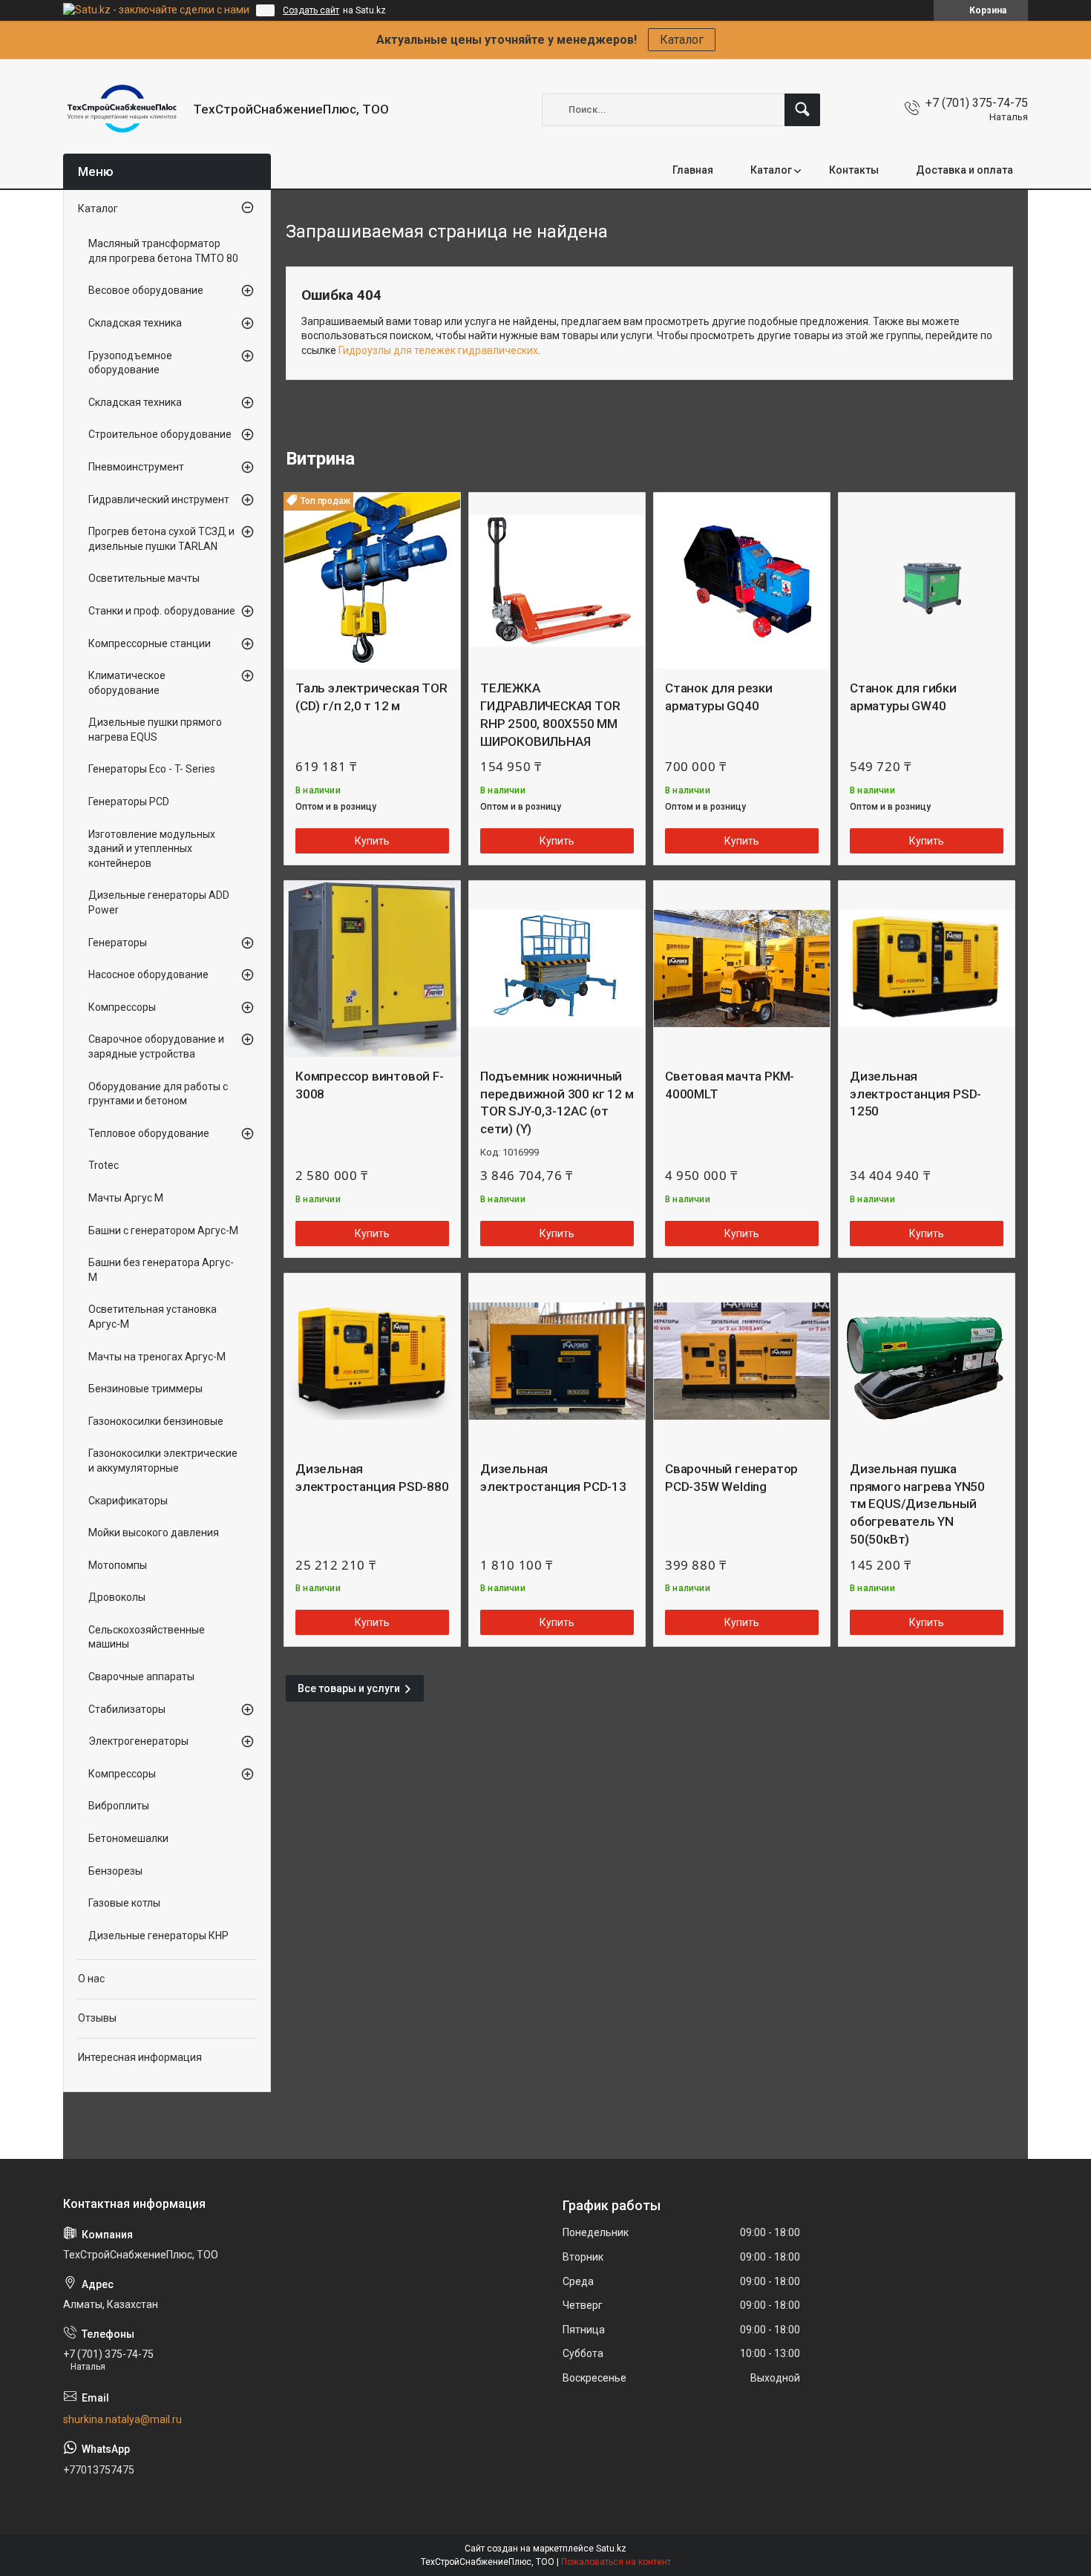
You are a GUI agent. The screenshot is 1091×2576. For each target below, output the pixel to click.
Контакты (854, 170)
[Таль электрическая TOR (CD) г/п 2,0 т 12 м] (372, 581)
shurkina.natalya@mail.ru (122, 2419)
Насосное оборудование (148, 974)
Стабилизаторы (127, 1709)
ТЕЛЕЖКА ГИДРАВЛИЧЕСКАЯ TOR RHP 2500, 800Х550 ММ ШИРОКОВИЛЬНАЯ (550, 714)
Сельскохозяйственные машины (147, 1637)
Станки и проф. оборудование (162, 611)
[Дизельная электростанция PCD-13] (557, 1361)
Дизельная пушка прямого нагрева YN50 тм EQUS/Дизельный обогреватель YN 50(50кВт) (917, 1504)
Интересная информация (140, 2057)
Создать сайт (311, 10)
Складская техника (135, 323)
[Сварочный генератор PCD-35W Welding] (742, 1361)
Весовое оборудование (146, 290)
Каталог (682, 40)
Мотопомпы (118, 1565)
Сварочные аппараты (141, 1677)
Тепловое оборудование (149, 1133)
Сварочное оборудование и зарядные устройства (156, 1046)
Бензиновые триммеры (145, 1389)
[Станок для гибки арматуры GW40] (927, 581)
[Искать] (802, 110)
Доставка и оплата (964, 170)
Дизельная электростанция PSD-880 (372, 1478)
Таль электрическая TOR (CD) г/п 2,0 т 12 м (371, 697)
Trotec (104, 1165)
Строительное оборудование (160, 434)
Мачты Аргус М (126, 1198)
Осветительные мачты (144, 578)
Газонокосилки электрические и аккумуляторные (163, 1461)
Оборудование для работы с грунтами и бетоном (158, 1094)
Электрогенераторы (138, 1741)
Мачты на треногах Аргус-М (157, 1357)
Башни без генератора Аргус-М (161, 1270)
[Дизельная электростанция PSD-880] (372, 1361)
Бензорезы (115, 1871)
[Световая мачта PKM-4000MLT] (742, 969)
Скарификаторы (128, 1501)
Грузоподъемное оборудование (130, 363)
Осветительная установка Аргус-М (153, 1317)
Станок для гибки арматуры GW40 (903, 697)
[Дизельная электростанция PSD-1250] (927, 969)
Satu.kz (611, 2549)
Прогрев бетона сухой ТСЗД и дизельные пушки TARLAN (161, 539)
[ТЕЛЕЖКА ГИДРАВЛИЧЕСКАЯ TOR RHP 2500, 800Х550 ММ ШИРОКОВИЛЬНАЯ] (557, 581)
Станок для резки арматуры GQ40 (719, 697)
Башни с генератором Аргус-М (163, 1230)
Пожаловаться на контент (616, 2562)
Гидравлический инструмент (159, 499)
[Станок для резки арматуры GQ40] (742, 581)
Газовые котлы (124, 1903)
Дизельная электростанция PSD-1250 (915, 1094)
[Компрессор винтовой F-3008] (372, 969)
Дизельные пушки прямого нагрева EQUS (155, 730)
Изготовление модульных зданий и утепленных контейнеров (152, 849)
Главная (693, 170)
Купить (372, 841)
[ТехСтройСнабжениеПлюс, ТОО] (122, 109)
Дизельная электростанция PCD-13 (553, 1478)
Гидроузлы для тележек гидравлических (438, 350)
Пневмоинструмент (136, 467)
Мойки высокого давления (154, 1533)
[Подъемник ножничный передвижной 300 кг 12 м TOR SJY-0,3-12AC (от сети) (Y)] (557, 969)
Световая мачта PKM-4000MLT (730, 1085)
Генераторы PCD (129, 802)
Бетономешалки (128, 1838)
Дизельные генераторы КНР (158, 1936)
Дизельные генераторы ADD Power (159, 902)
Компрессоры (122, 1007)
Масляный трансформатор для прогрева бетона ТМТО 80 (163, 251)
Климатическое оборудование (127, 683)
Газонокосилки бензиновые (156, 1421)
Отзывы (97, 2018)
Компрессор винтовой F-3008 (370, 1085)
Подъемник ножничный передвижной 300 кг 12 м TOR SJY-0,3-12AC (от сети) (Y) (557, 1102)
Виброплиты (119, 1806)
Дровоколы (117, 1597)
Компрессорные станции (150, 643)
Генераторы (118, 943)
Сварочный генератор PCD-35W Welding (731, 1478)
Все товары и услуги (349, 1688)
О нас (91, 1979)
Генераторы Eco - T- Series (152, 769)
